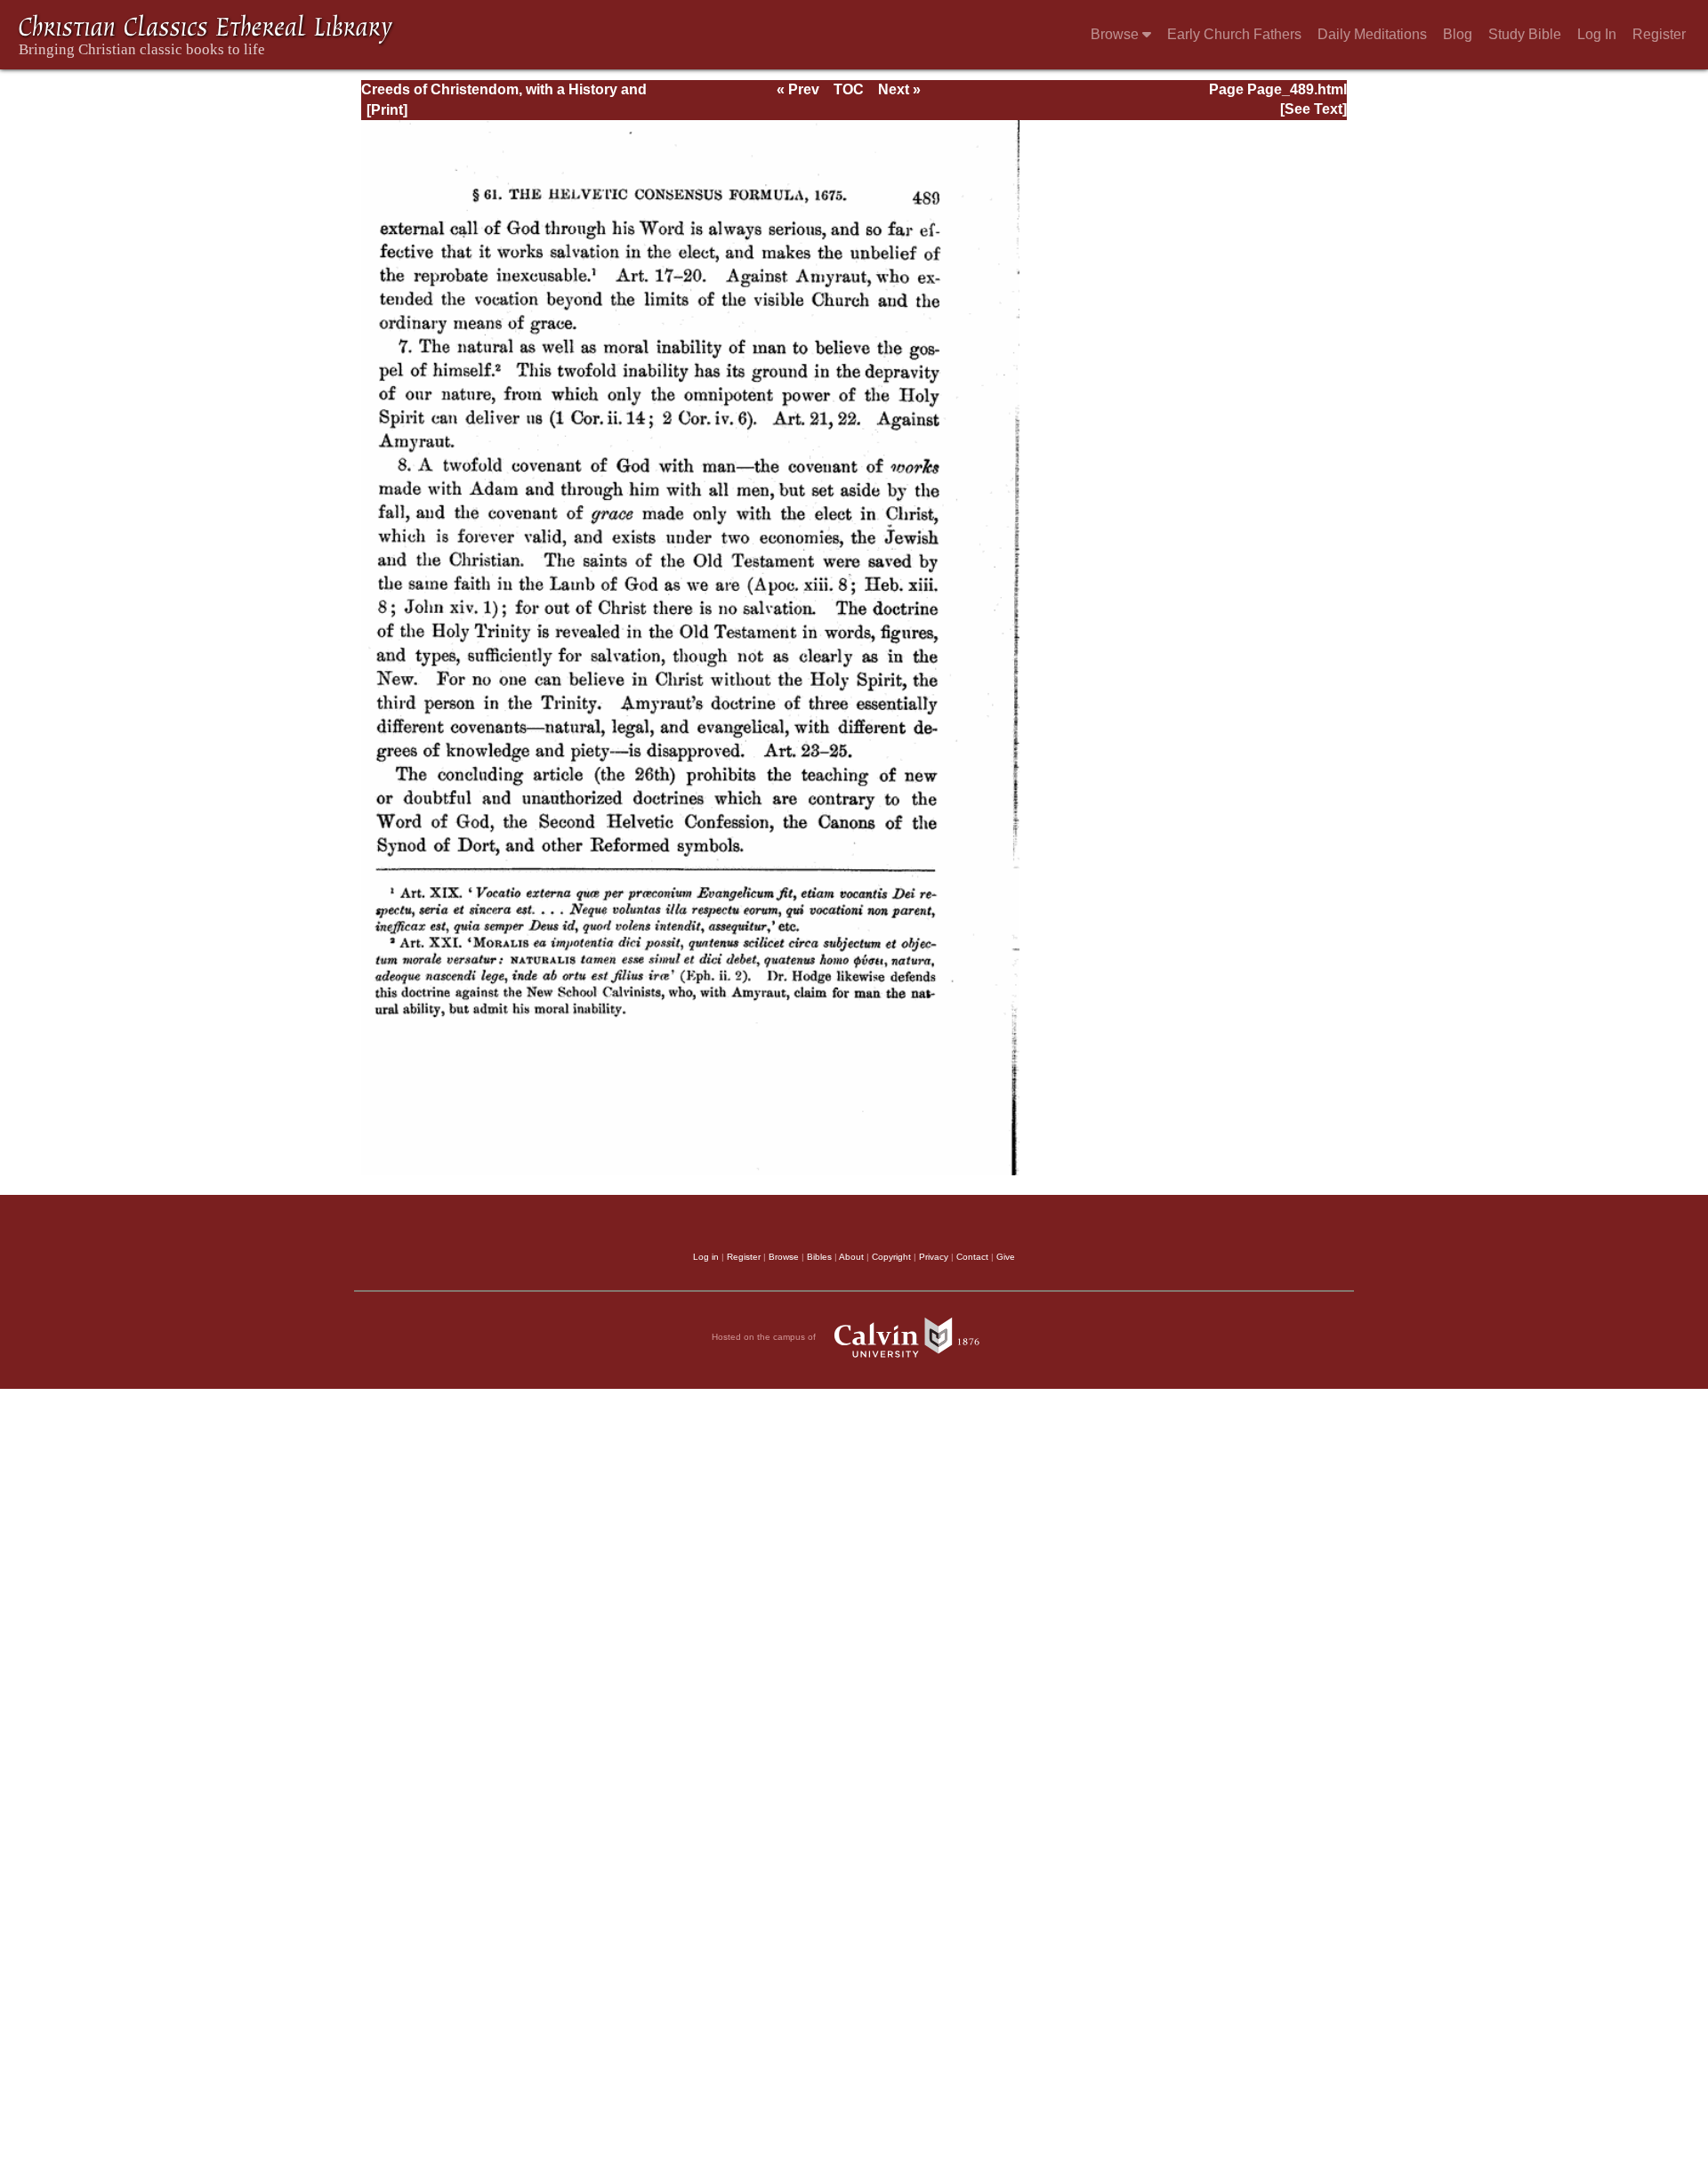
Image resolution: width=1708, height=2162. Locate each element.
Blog (1458, 34)
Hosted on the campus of (765, 1337)
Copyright (891, 1257)
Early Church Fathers (1234, 34)
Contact (972, 1257)
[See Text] (1313, 109)
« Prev (798, 89)
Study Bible (1525, 34)
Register (1659, 34)
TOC (849, 89)
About (851, 1257)
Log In (1597, 34)
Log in (706, 1257)
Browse (1116, 34)
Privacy (934, 1257)
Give (1006, 1257)
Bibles (819, 1257)
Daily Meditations (1372, 34)
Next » (899, 89)
